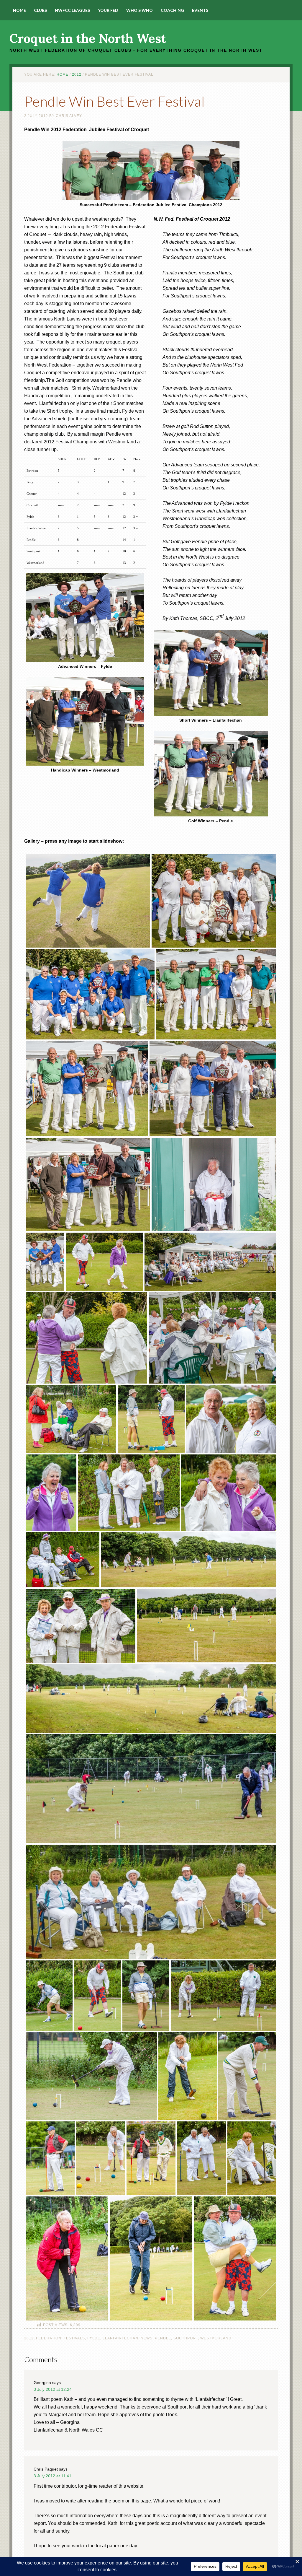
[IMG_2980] (146, 1997)
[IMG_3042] (214, 1186)
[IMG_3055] (210, 1263)
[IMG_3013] (81, 1627)
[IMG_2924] (67, 2260)
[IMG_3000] (151, 1903)
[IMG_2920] (235, 2260)
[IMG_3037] (51, 1494)
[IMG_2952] (247, 2077)
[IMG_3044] (212, 1339)
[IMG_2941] (151, 2159)
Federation (49, 2338)
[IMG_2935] (201, 2159)
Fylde (94, 2338)
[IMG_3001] (71, 1420)
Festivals (74, 2338)
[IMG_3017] (189, 1561)
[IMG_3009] (207, 1627)
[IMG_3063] (45, 1263)
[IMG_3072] (87, 1090)
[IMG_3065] (88, 1186)
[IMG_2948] (50, 2159)
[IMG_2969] (224, 1997)
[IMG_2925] (252, 2159)
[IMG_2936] (101, 2159)
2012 (29, 2338)
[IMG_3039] (151, 1420)
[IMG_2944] (63, 1561)
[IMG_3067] (213, 1090)
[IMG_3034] (229, 1494)
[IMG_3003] (151, 1790)
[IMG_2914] (151, 2260)
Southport (186, 2338)
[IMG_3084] (214, 902)
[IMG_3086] (90, 995)
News (147, 2338)
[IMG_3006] (151, 1700)
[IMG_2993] (49, 1997)
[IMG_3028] (86, 1339)
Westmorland (216, 2338)
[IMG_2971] (129, 1494)
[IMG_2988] (97, 1997)
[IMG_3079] (216, 995)
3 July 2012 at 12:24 (53, 2389)
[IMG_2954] (91, 2077)
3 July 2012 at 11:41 (52, 2476)
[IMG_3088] (88, 902)
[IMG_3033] (104, 1263)
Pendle (163, 2338)
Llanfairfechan (120, 2338)
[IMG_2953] (188, 2077)
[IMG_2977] (231, 1420)
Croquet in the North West (88, 38)
